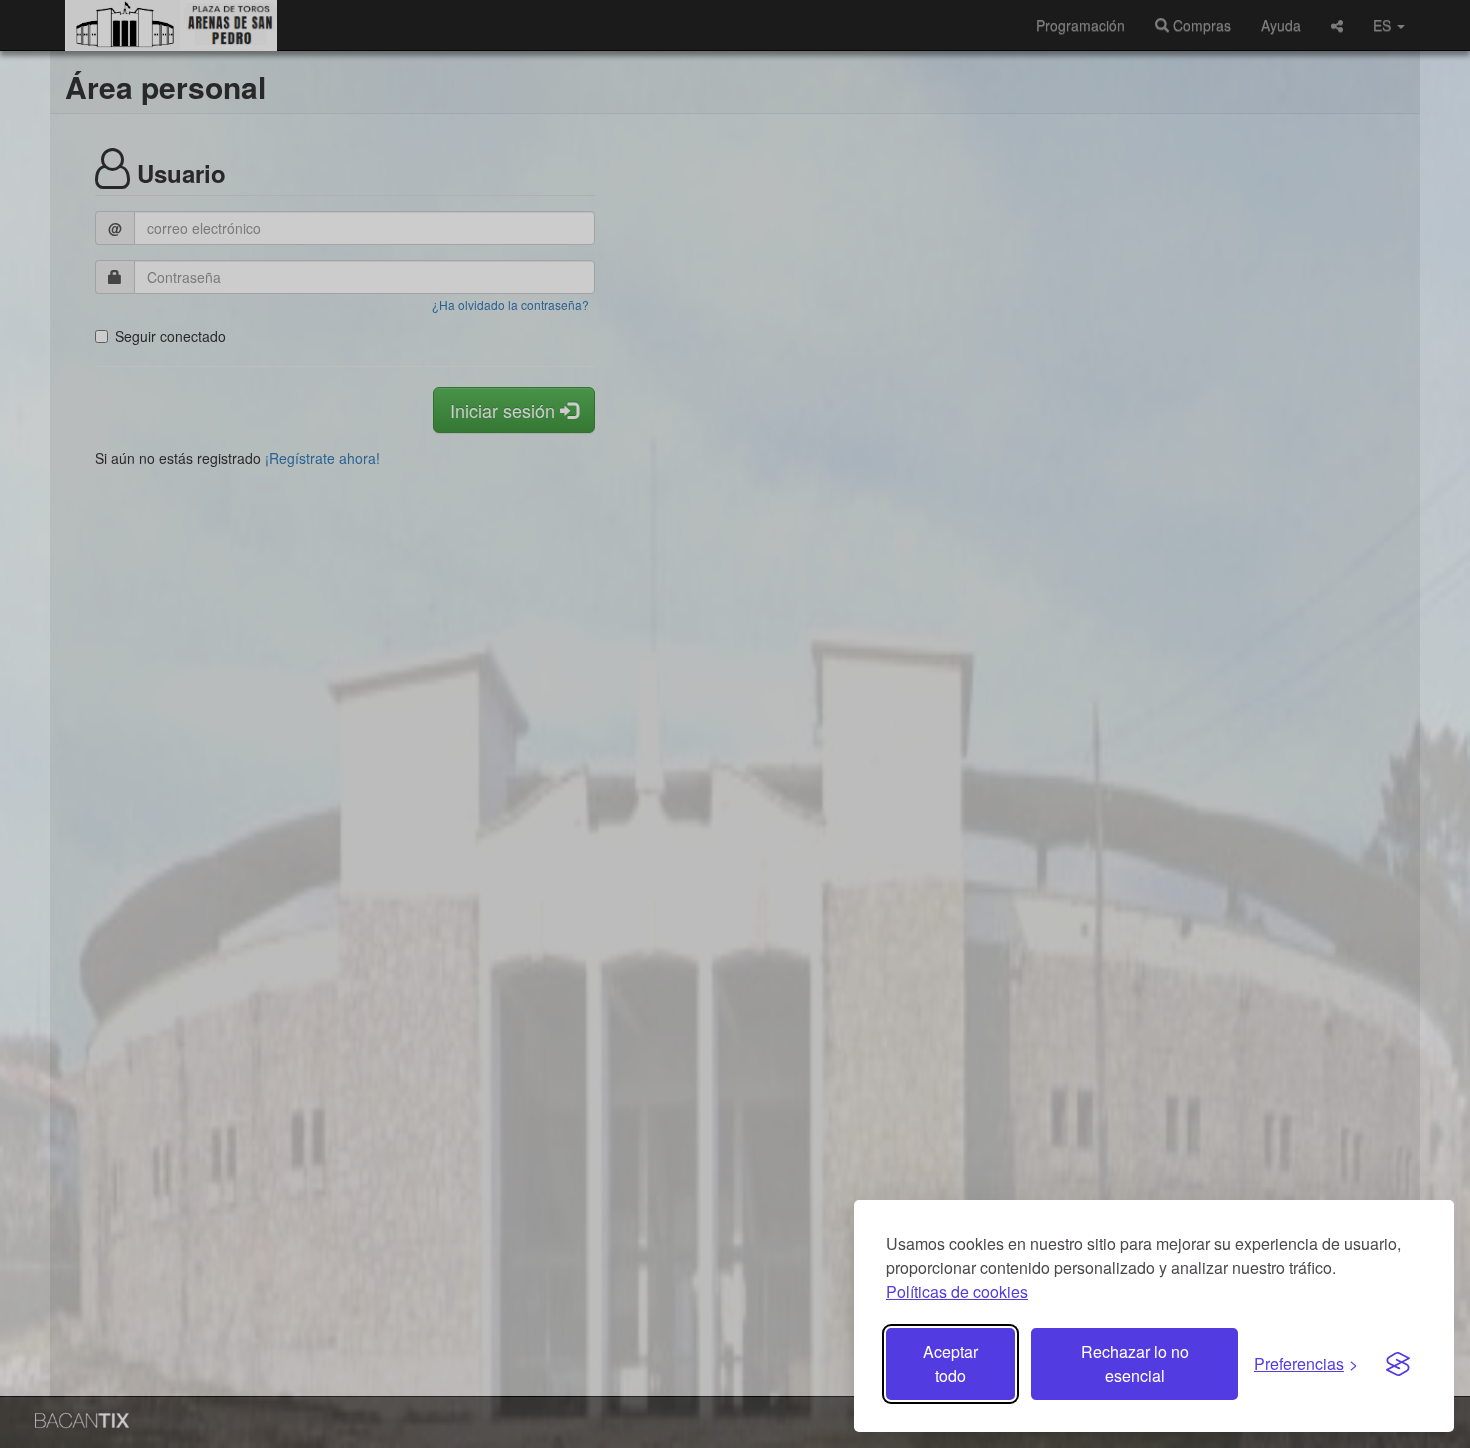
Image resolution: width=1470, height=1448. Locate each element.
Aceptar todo (950, 1363)
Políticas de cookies (957, 1291)
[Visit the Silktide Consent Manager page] (1398, 1364)
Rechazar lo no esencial (1135, 1363)
